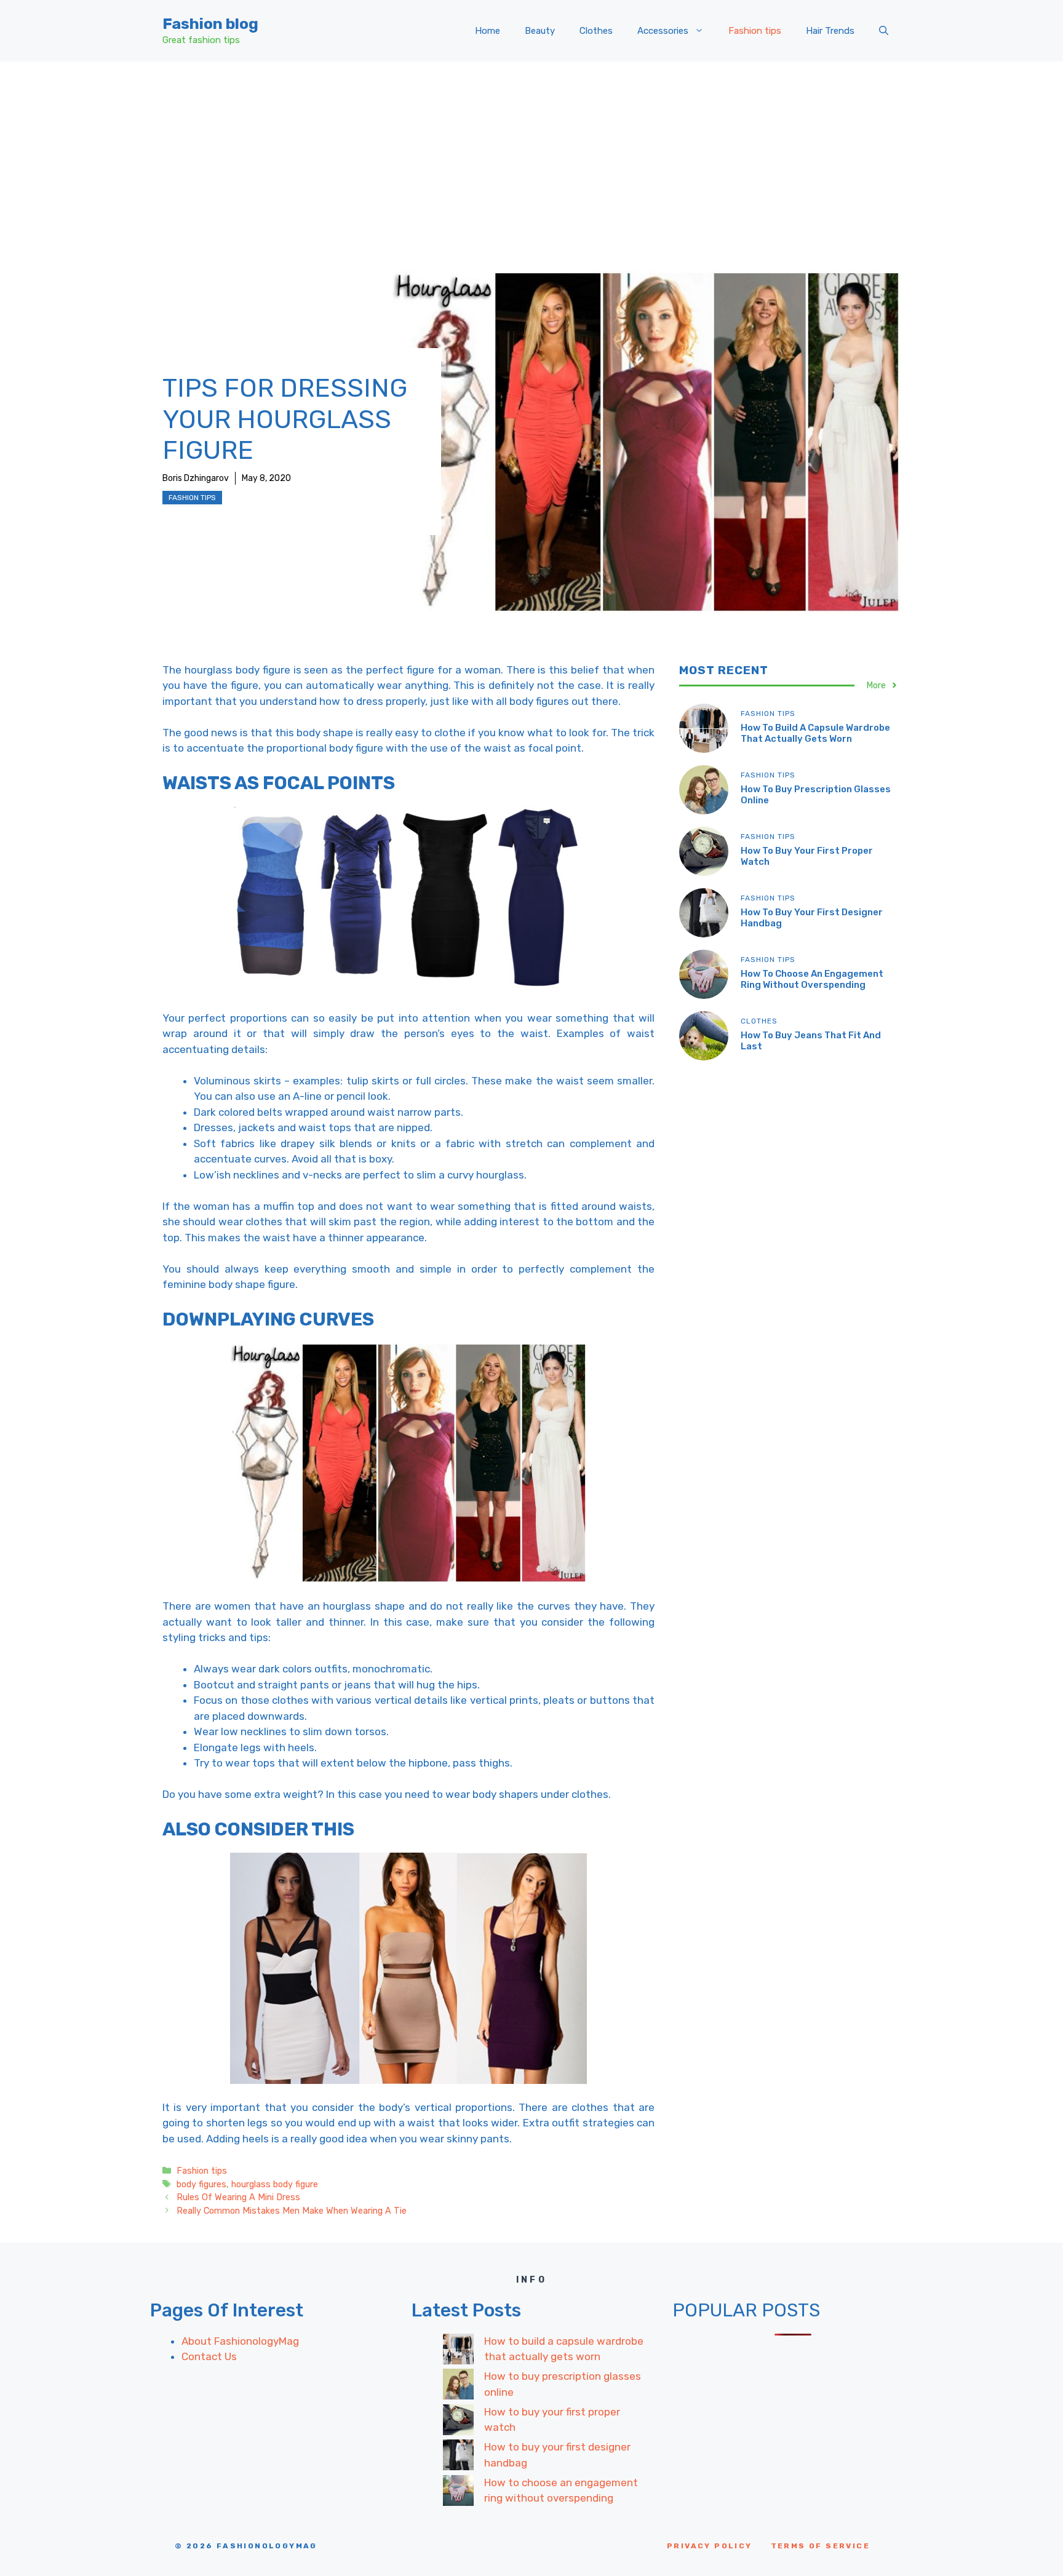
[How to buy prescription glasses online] (458, 2387)
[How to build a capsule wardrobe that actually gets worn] (458, 2351)
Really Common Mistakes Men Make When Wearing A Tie (292, 2211)
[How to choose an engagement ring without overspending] (458, 2493)
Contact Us (209, 2356)
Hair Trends (830, 31)
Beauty (540, 31)
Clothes (596, 31)
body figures (201, 2184)
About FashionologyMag (240, 2341)
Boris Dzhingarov (196, 478)
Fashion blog (210, 24)
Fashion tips (755, 31)
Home (488, 31)
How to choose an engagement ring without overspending (812, 979)
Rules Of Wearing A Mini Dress (238, 2197)
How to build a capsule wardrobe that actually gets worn (815, 733)
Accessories (663, 31)
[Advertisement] (531, 154)
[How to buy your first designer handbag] (458, 2457)
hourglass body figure (275, 2184)
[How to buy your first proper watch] (458, 2422)
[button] (884, 31)
